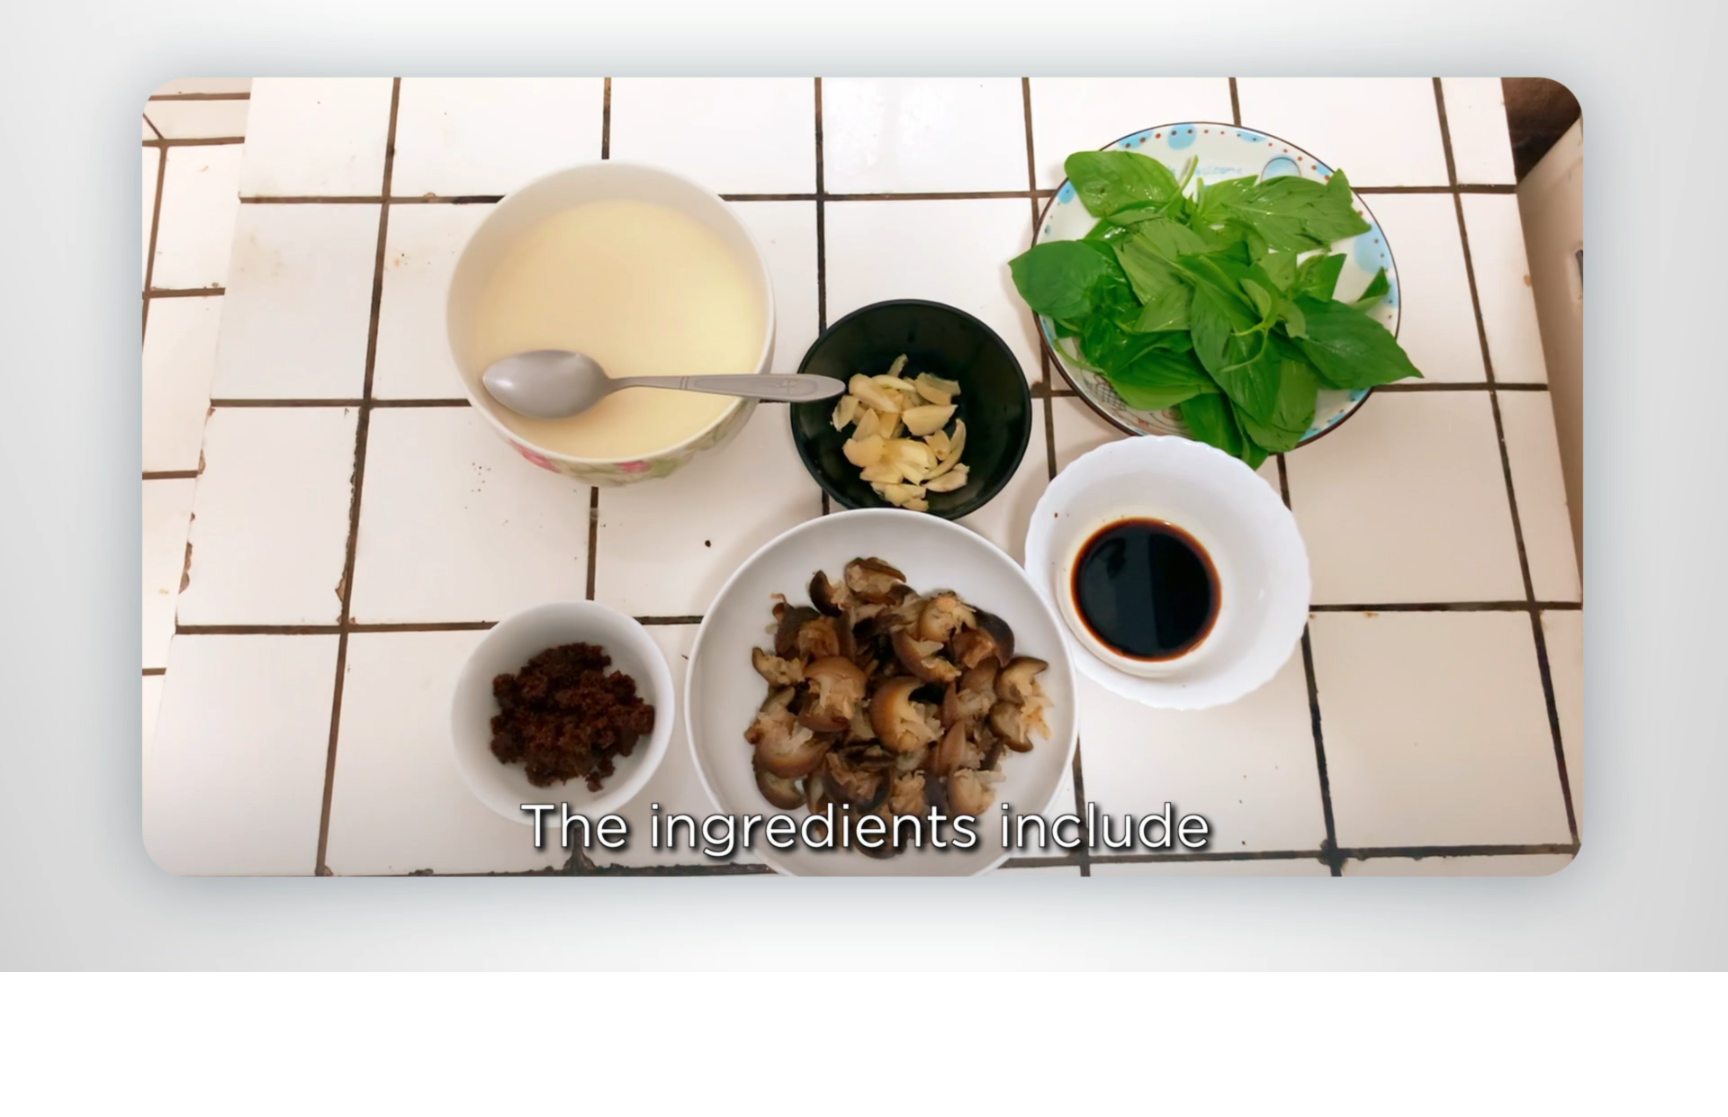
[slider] (904, 952)
